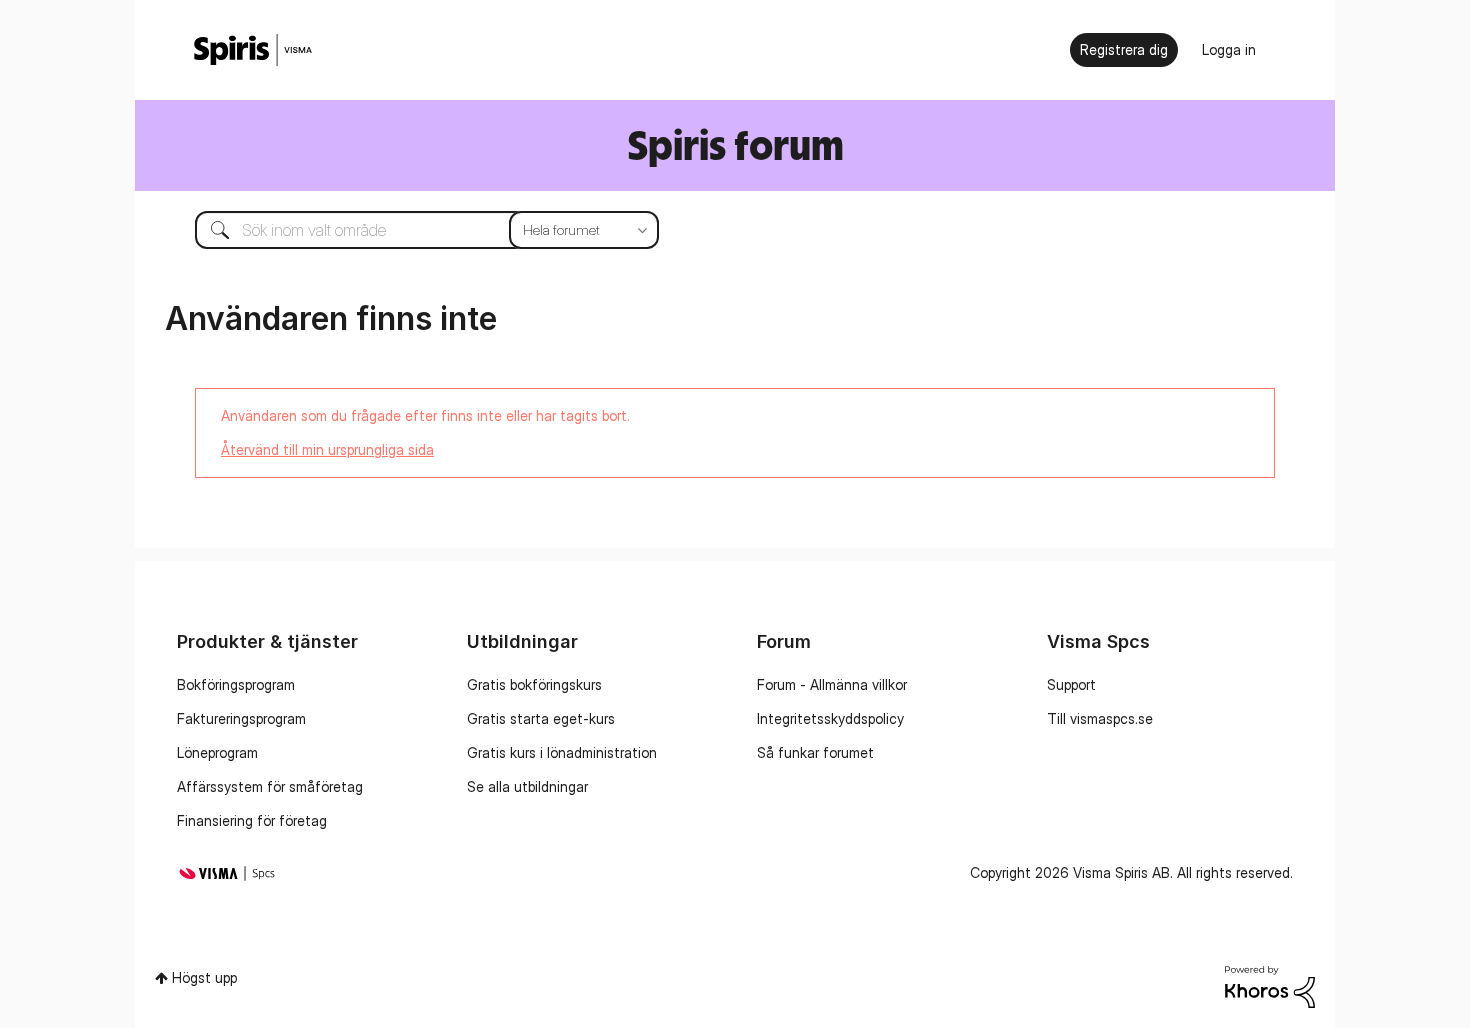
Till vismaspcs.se (1100, 718)
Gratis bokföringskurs (534, 684)
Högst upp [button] (204, 977)
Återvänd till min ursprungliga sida (327, 449)
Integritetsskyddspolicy (830, 718)
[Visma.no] (253, 50)
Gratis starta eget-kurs (541, 718)
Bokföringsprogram (236, 684)
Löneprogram (217, 752)
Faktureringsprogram (241, 718)
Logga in (1229, 49)
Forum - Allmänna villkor (832, 684)
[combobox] (412, 230)
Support (1071, 684)
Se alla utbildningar (527, 786)
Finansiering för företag (252, 820)
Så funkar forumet (815, 752)
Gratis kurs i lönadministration (562, 752)
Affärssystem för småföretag (270, 786)
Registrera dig (1124, 49)
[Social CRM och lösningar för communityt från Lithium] (1270, 984)
